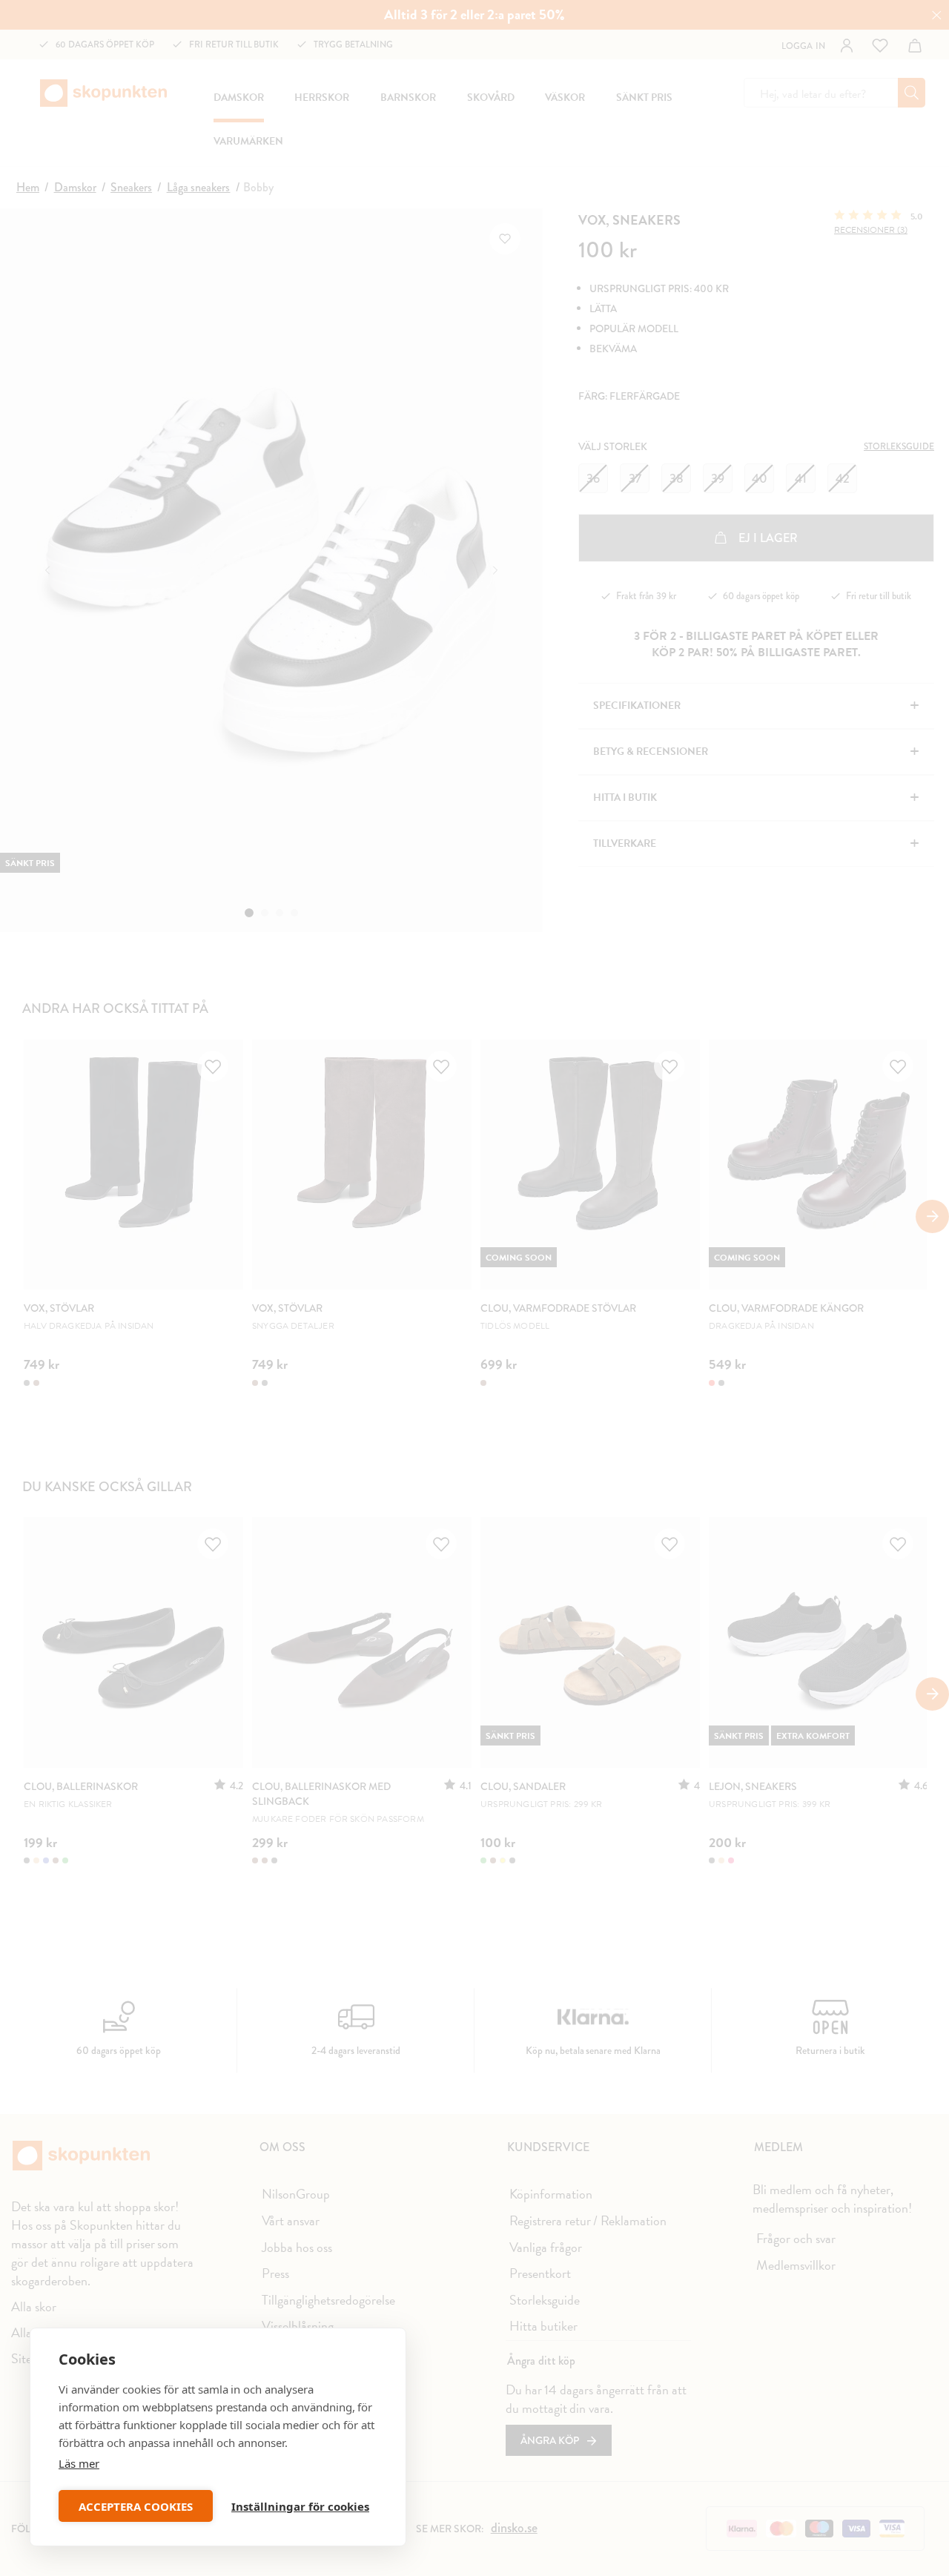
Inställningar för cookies (300, 2506)
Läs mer (79, 2463)
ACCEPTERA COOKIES (136, 2506)
